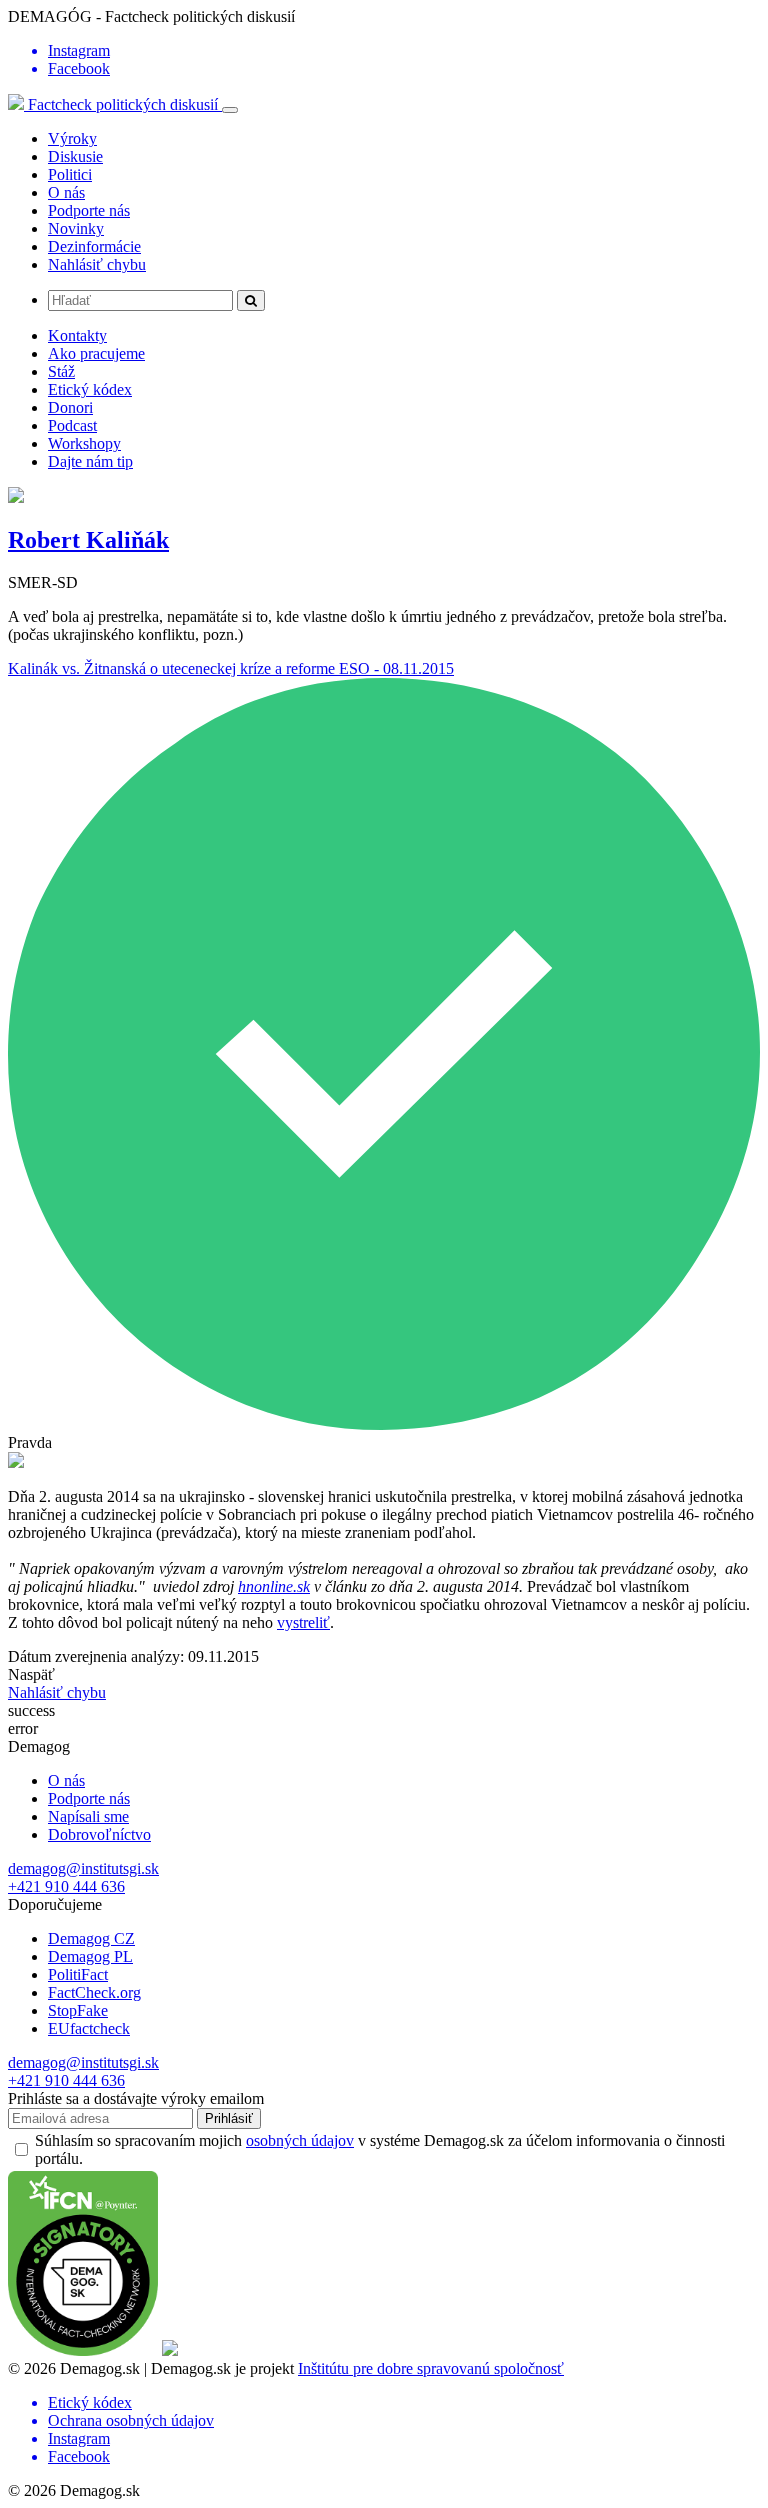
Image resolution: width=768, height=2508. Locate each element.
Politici (70, 174)
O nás (66, 192)
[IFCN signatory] (83, 2350)
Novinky (76, 228)
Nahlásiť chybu (97, 264)
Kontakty (77, 335)
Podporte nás (89, 210)
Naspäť (31, 1674)
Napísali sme (88, 1816)
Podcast (72, 425)
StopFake (78, 2010)
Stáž (61, 371)
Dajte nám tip (90, 461)
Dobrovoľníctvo (99, 1834)
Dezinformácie (94, 246)
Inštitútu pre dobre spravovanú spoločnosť (431, 2368)
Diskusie (75, 156)
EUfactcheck (89, 2028)
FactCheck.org (94, 1992)
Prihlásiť (229, 2118)
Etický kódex (90, 389)
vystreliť (303, 1622)
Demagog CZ (91, 1938)
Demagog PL (90, 1956)
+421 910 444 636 (66, 1886)
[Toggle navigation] (230, 110)
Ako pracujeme (96, 353)
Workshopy (84, 443)
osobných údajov (300, 2140)
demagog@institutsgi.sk (83, 1868)
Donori (70, 407)
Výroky (72, 138)
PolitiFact (78, 1974)
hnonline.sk (274, 1586)
